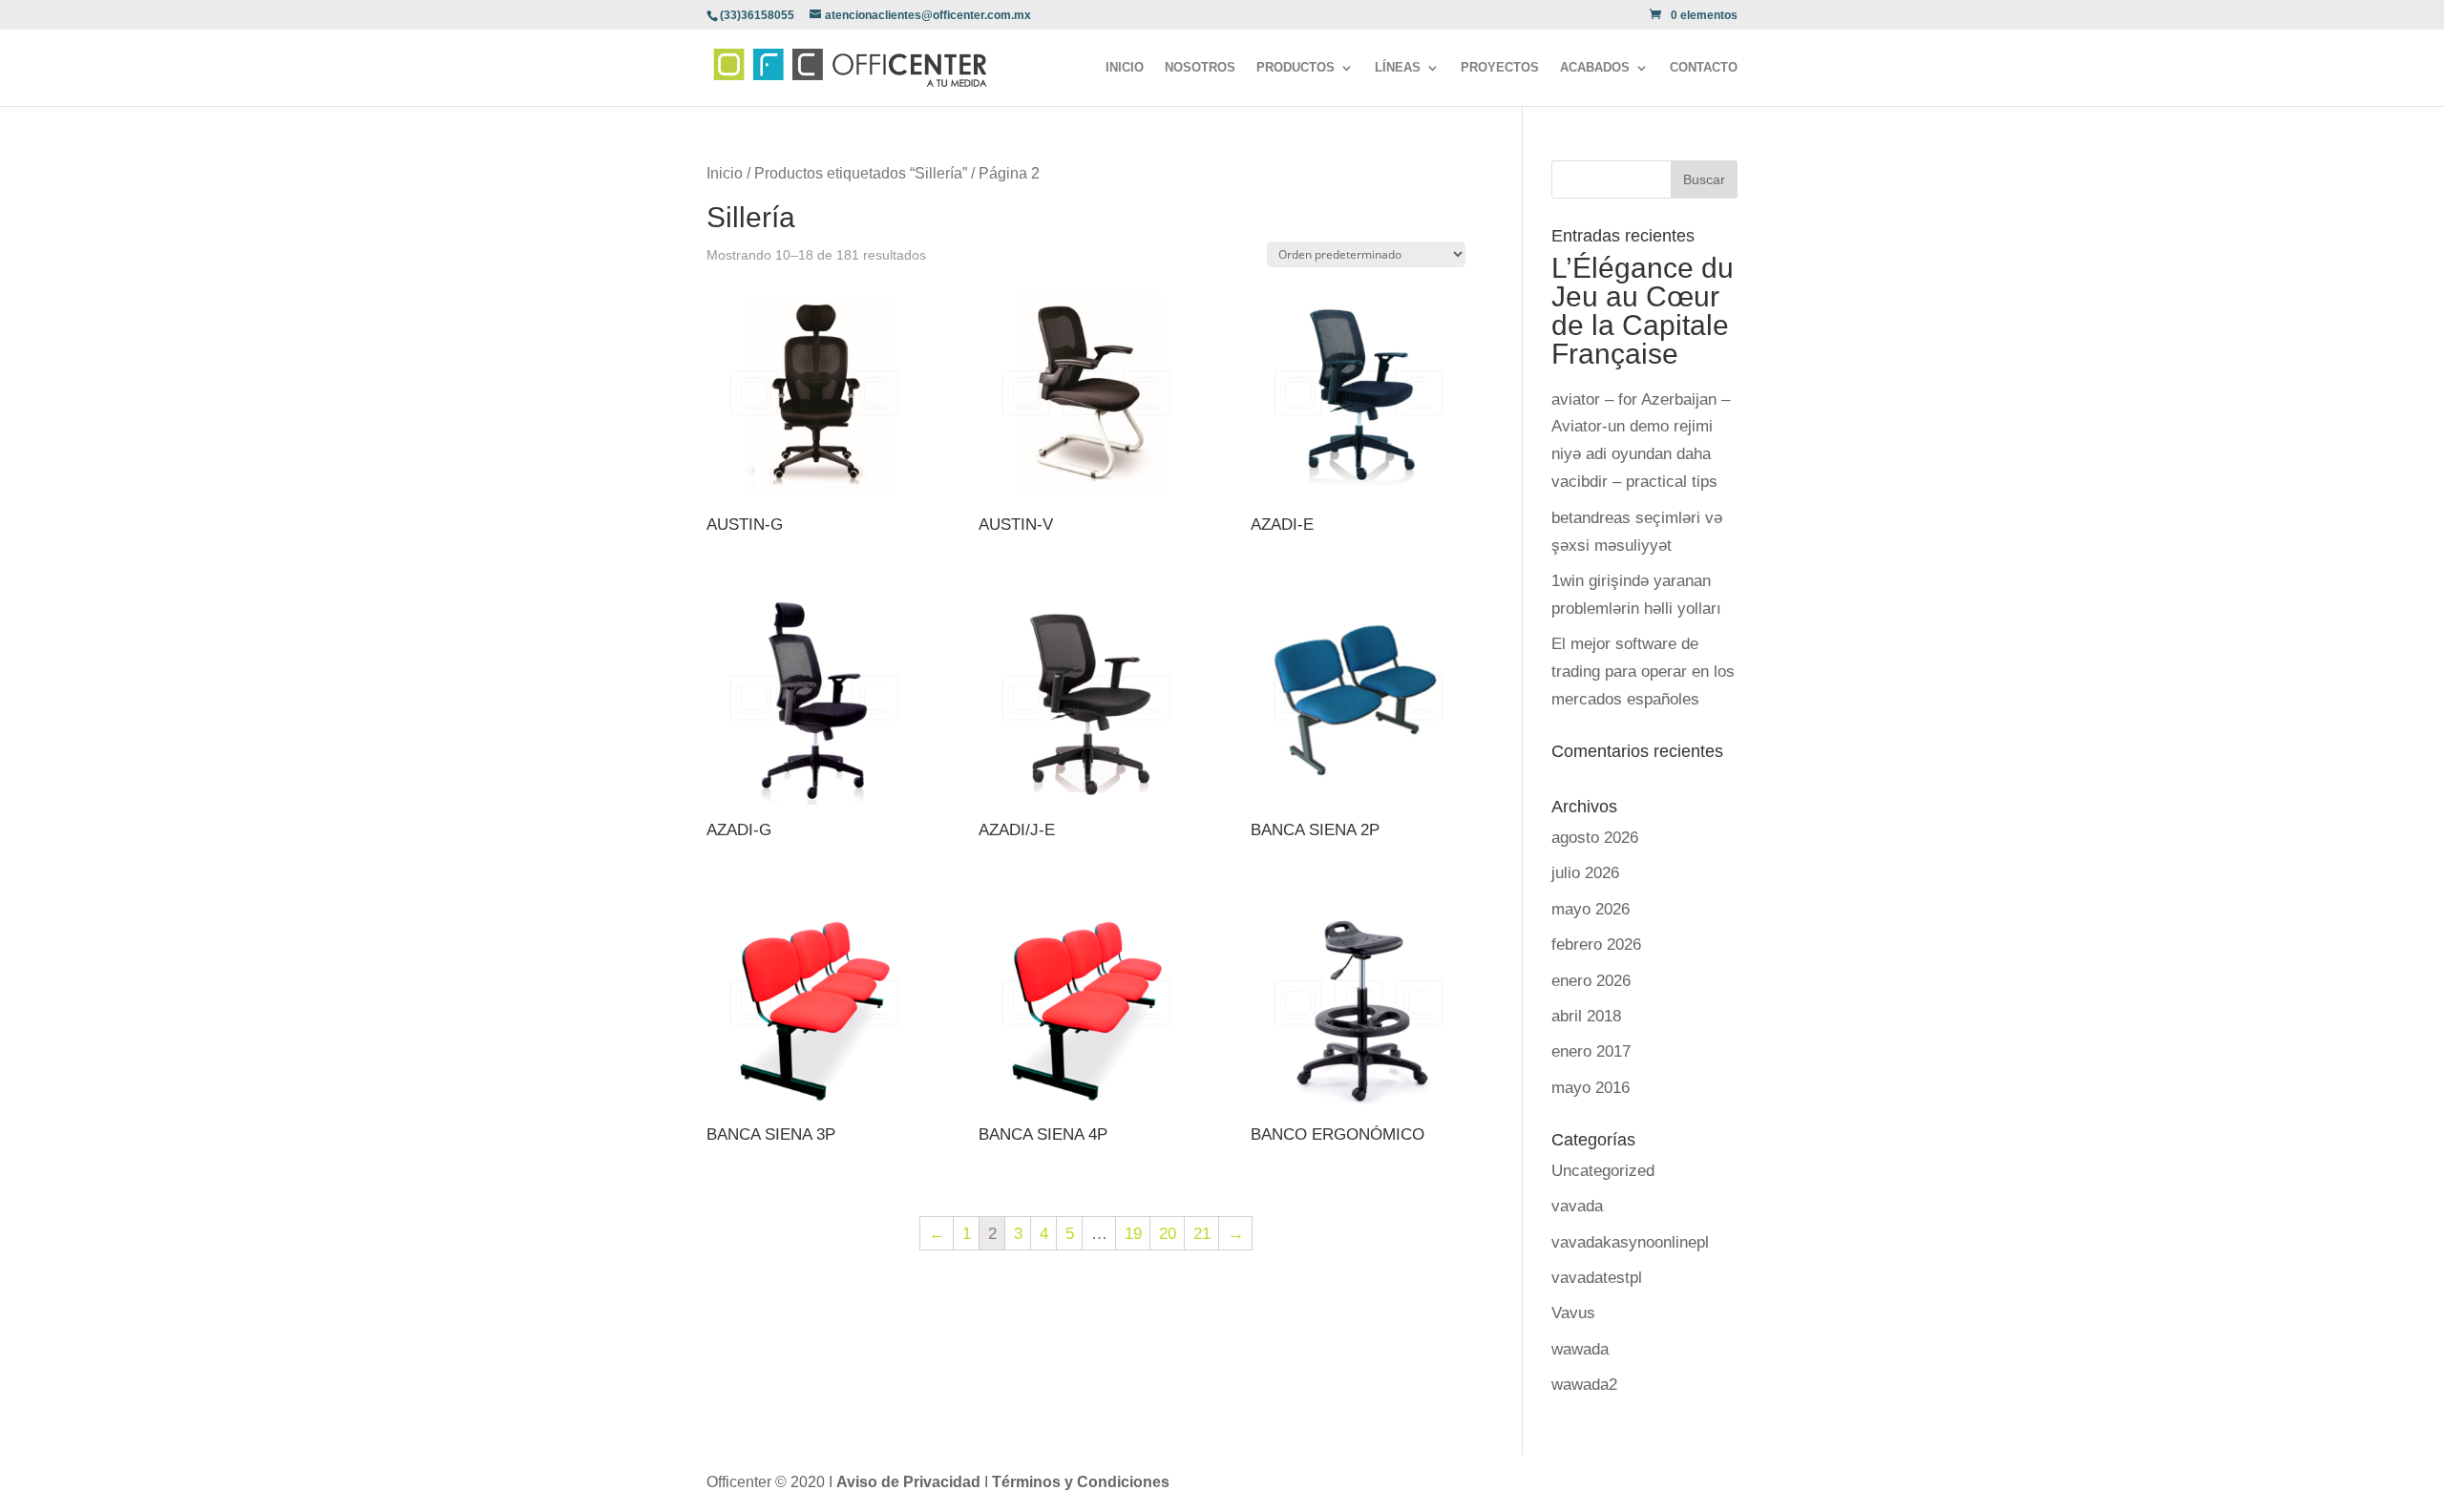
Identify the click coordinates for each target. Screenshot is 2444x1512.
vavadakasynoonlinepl (1630, 1242)
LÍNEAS (1398, 68)
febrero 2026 (1596, 945)
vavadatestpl (1597, 1278)
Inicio (725, 173)
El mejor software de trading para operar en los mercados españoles (1643, 672)
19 (1133, 1234)
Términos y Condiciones (1081, 1482)
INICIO (1125, 68)
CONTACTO (1704, 68)
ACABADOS (1595, 68)
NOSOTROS (1200, 68)
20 (1168, 1234)
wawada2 (1584, 1385)
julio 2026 (1585, 873)
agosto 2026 (1595, 838)
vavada (1577, 1206)
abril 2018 (1586, 1016)
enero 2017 (1591, 1051)
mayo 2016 (1591, 1088)
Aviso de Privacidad (910, 1482)
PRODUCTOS (1296, 68)
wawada (1580, 1349)
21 (1202, 1234)
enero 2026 (1591, 981)
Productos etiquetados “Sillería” (861, 173)
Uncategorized (1603, 1171)
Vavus (1573, 1313)
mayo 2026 (1591, 909)
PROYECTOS (1500, 68)
